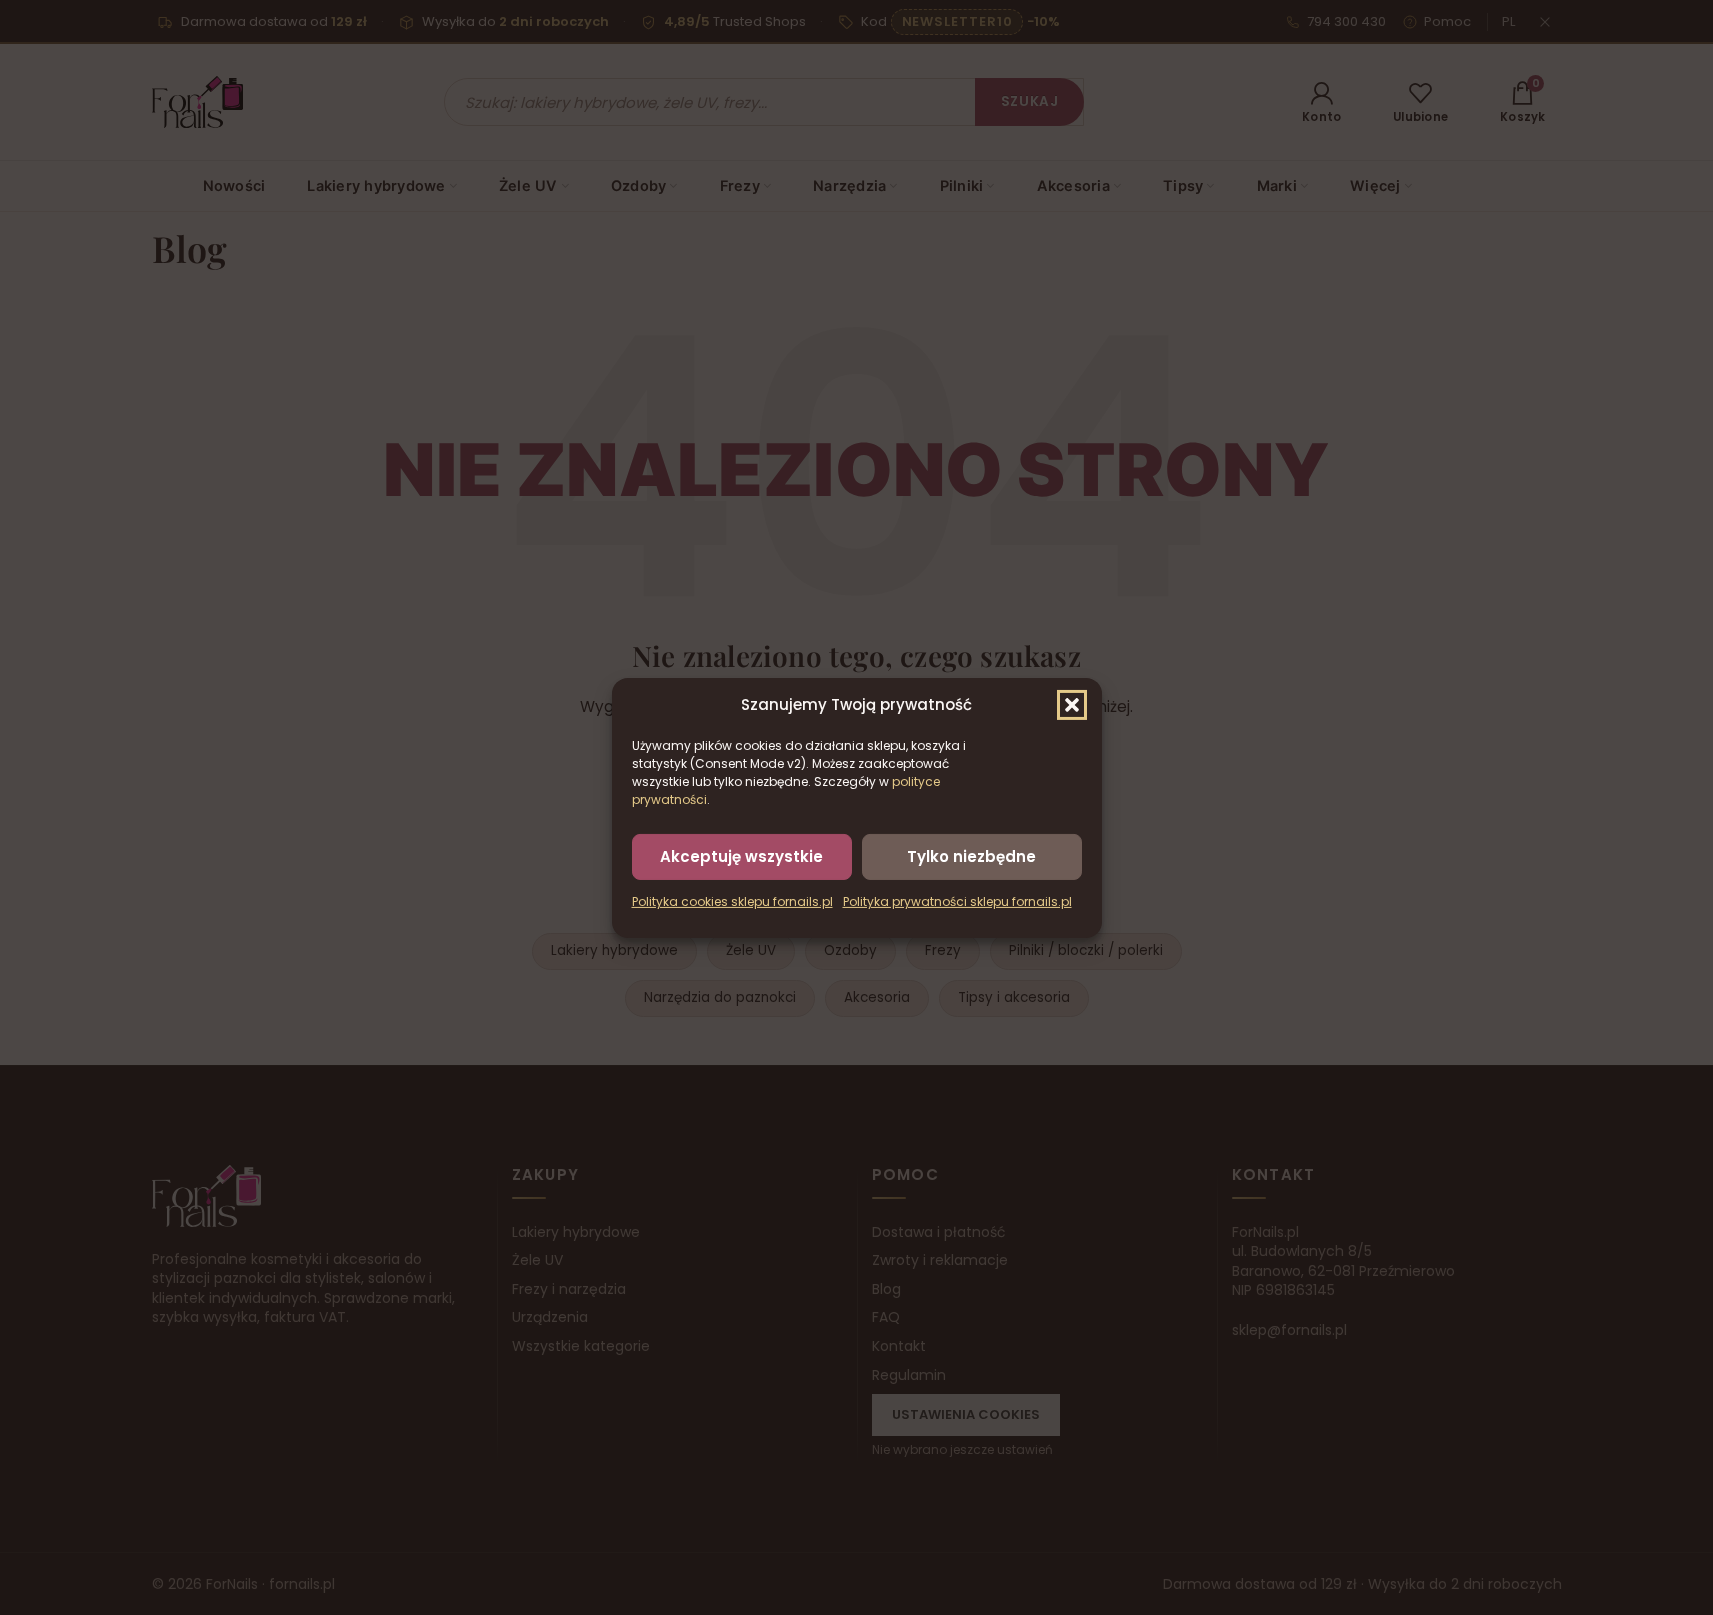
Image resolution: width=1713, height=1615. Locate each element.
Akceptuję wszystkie (741, 855)
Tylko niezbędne (971, 855)
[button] (1072, 704)
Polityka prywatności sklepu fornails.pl (957, 901)
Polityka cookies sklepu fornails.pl (732, 901)
